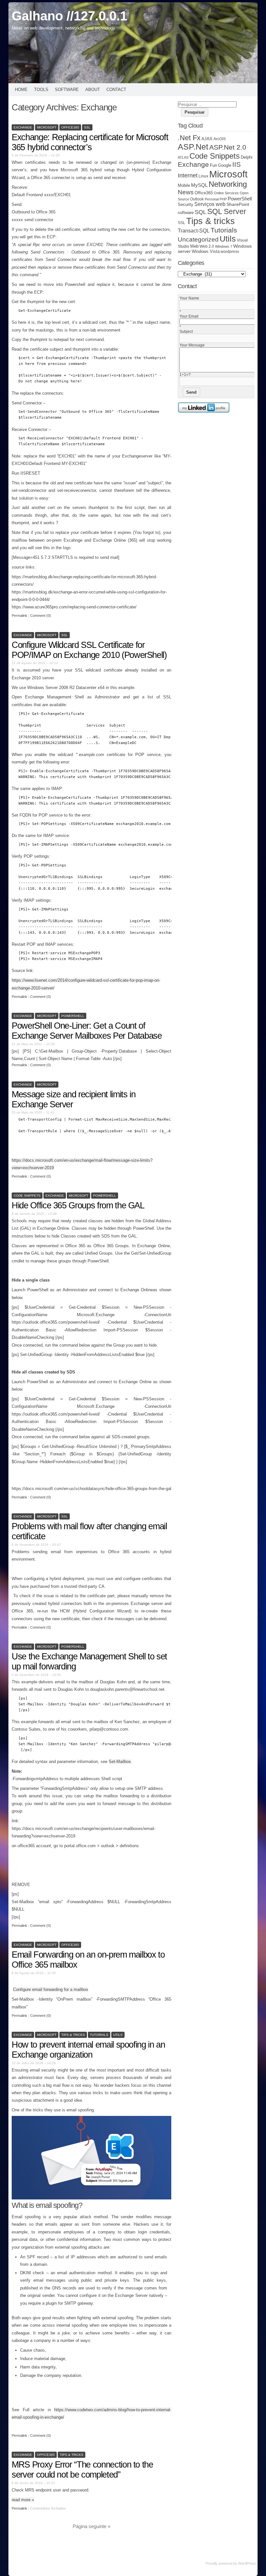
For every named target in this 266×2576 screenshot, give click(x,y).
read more (23, 2500)
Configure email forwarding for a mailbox (51, 1989)
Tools (41, 90)
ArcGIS (220, 139)
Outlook (197, 199)
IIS (236, 164)
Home (21, 90)
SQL (200, 212)
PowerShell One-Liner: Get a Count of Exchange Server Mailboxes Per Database (87, 1031)
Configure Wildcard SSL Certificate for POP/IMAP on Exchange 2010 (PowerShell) (89, 650)
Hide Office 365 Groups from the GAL (78, 1205)
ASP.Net (193, 147)
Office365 (70, 127)
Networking (228, 184)
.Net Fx (189, 138)
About (93, 90)
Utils (118, 2035)
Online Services (226, 193)
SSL (87, 127)
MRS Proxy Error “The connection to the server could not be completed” (82, 2470)
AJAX (207, 139)
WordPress (247, 2563)
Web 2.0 (207, 246)
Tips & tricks (73, 2035)
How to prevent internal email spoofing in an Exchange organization (88, 2050)
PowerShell (73, 1016)
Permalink (19, 616)
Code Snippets (27, 1196)
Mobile (184, 186)
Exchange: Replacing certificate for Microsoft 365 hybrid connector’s (90, 142)
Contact (116, 90)
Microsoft (47, 127)
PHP (223, 199)
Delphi (247, 157)
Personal (212, 199)
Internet (188, 175)
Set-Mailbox (120, 1762)
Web (194, 246)
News (186, 192)
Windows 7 (224, 246)
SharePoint (238, 204)
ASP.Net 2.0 (228, 147)
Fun (213, 165)
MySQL (199, 185)
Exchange (23, 127)
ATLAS (183, 157)
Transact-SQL (194, 231)
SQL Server (227, 211)
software (186, 213)
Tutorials (99, 2035)
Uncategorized (198, 239)
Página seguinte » (91, 2526)
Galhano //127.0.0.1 (69, 16)
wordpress (230, 251)
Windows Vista (206, 252)
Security (186, 205)
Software (67, 90)
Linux (203, 176)
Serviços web (210, 204)
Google (225, 165)
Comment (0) (41, 616)
